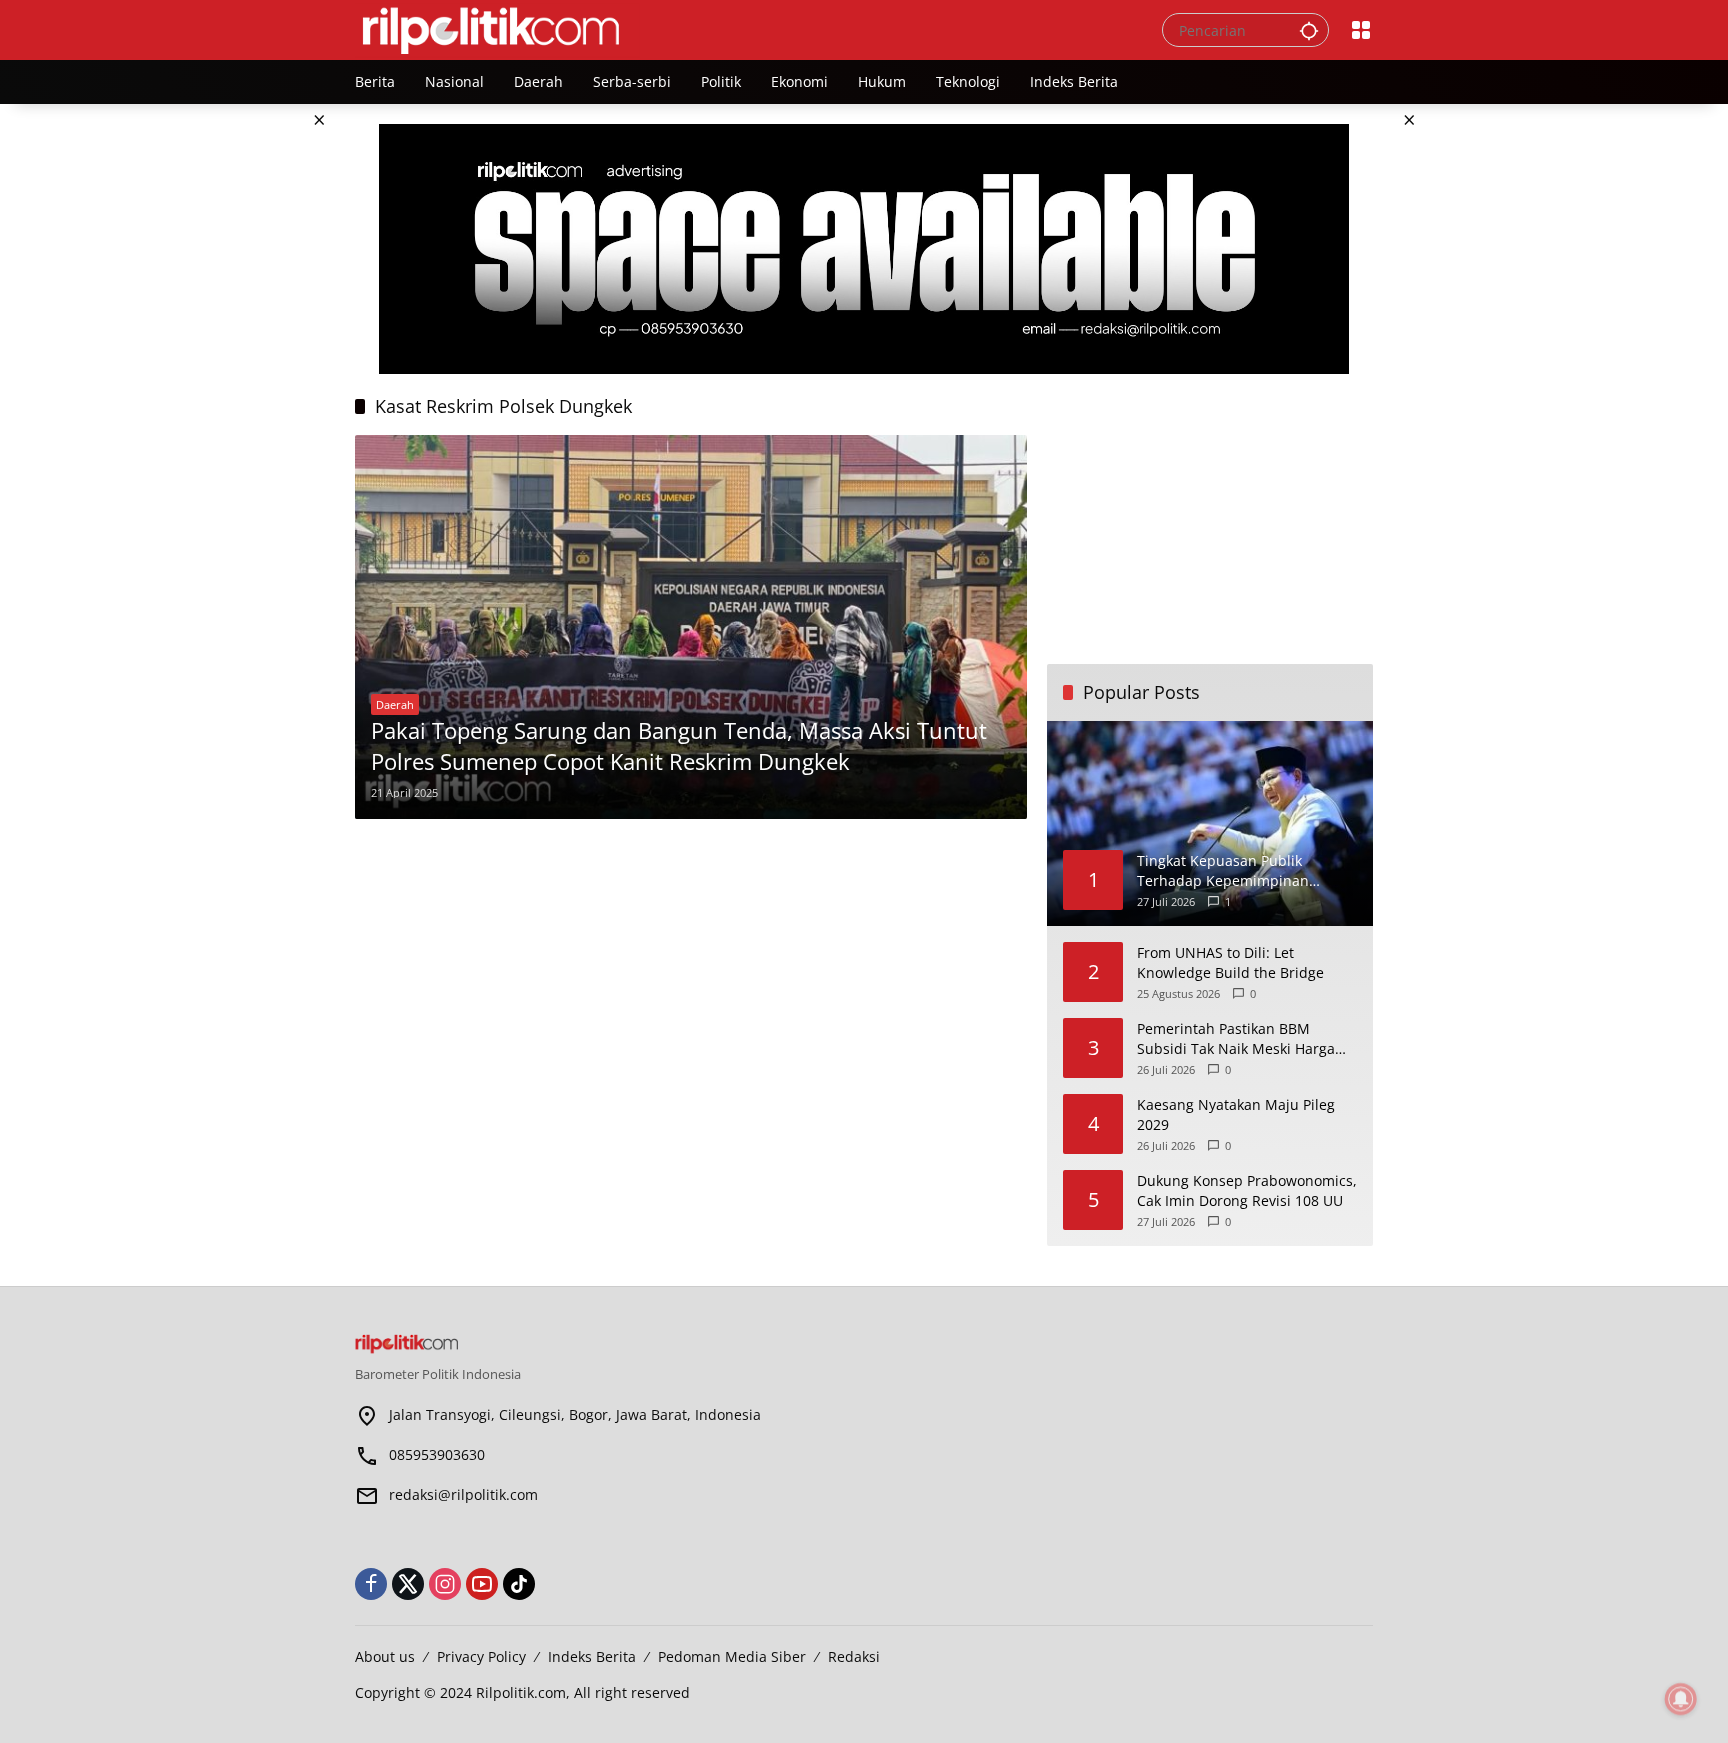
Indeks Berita (592, 1656)
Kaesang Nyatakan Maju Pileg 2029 (1236, 1114)
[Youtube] (482, 1584)
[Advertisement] (691, 979)
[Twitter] (408, 1584)
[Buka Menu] (1361, 30)
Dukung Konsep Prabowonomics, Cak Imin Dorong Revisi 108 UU (1247, 1190)
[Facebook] (371, 1584)
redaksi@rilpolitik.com (463, 1494)
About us (385, 1656)
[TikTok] (519, 1584)
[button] (1309, 30)
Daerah (395, 704)
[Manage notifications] (1681, 1699)
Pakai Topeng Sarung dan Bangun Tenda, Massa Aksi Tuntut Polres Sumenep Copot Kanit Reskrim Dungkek (679, 745)
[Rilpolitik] (738, 28)
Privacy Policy (481, 1656)
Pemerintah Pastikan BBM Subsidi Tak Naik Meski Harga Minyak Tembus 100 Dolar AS (1236, 1038)
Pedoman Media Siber (732, 1656)
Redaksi (854, 1656)
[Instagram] (445, 1584)
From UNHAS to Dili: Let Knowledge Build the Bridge (1230, 962)
